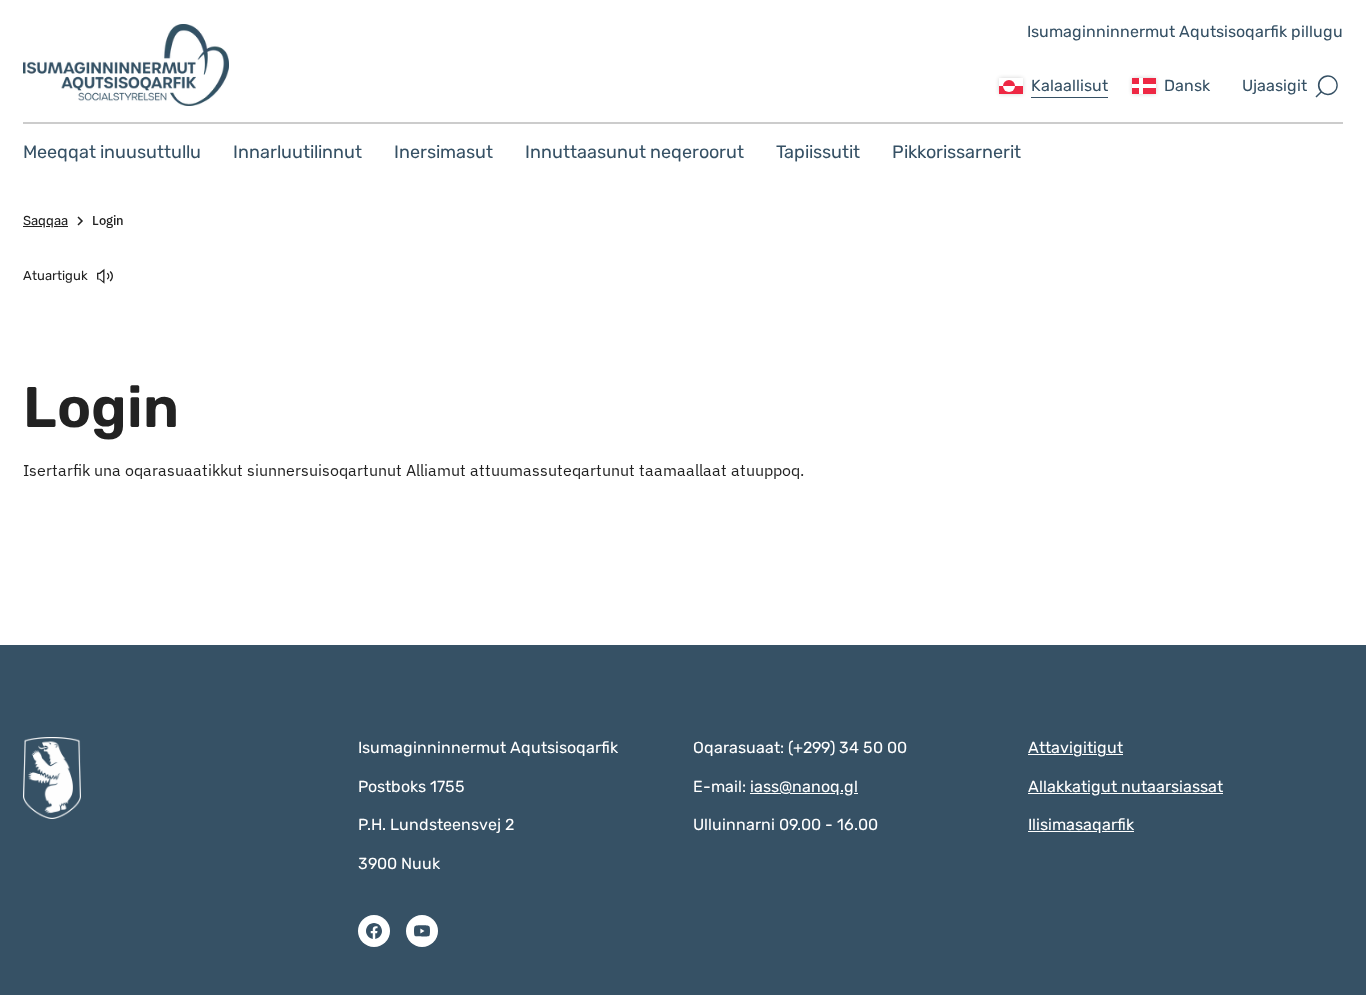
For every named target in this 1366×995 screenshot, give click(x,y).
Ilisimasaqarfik (1081, 824)
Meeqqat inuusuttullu (112, 152)
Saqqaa (45, 220)
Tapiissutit (818, 152)
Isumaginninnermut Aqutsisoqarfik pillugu (1185, 31)
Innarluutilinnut (297, 152)
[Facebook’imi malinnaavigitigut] (374, 931)
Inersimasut (443, 152)
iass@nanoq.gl (804, 786)
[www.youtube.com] (422, 931)
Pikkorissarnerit (956, 152)
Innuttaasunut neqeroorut (634, 152)
